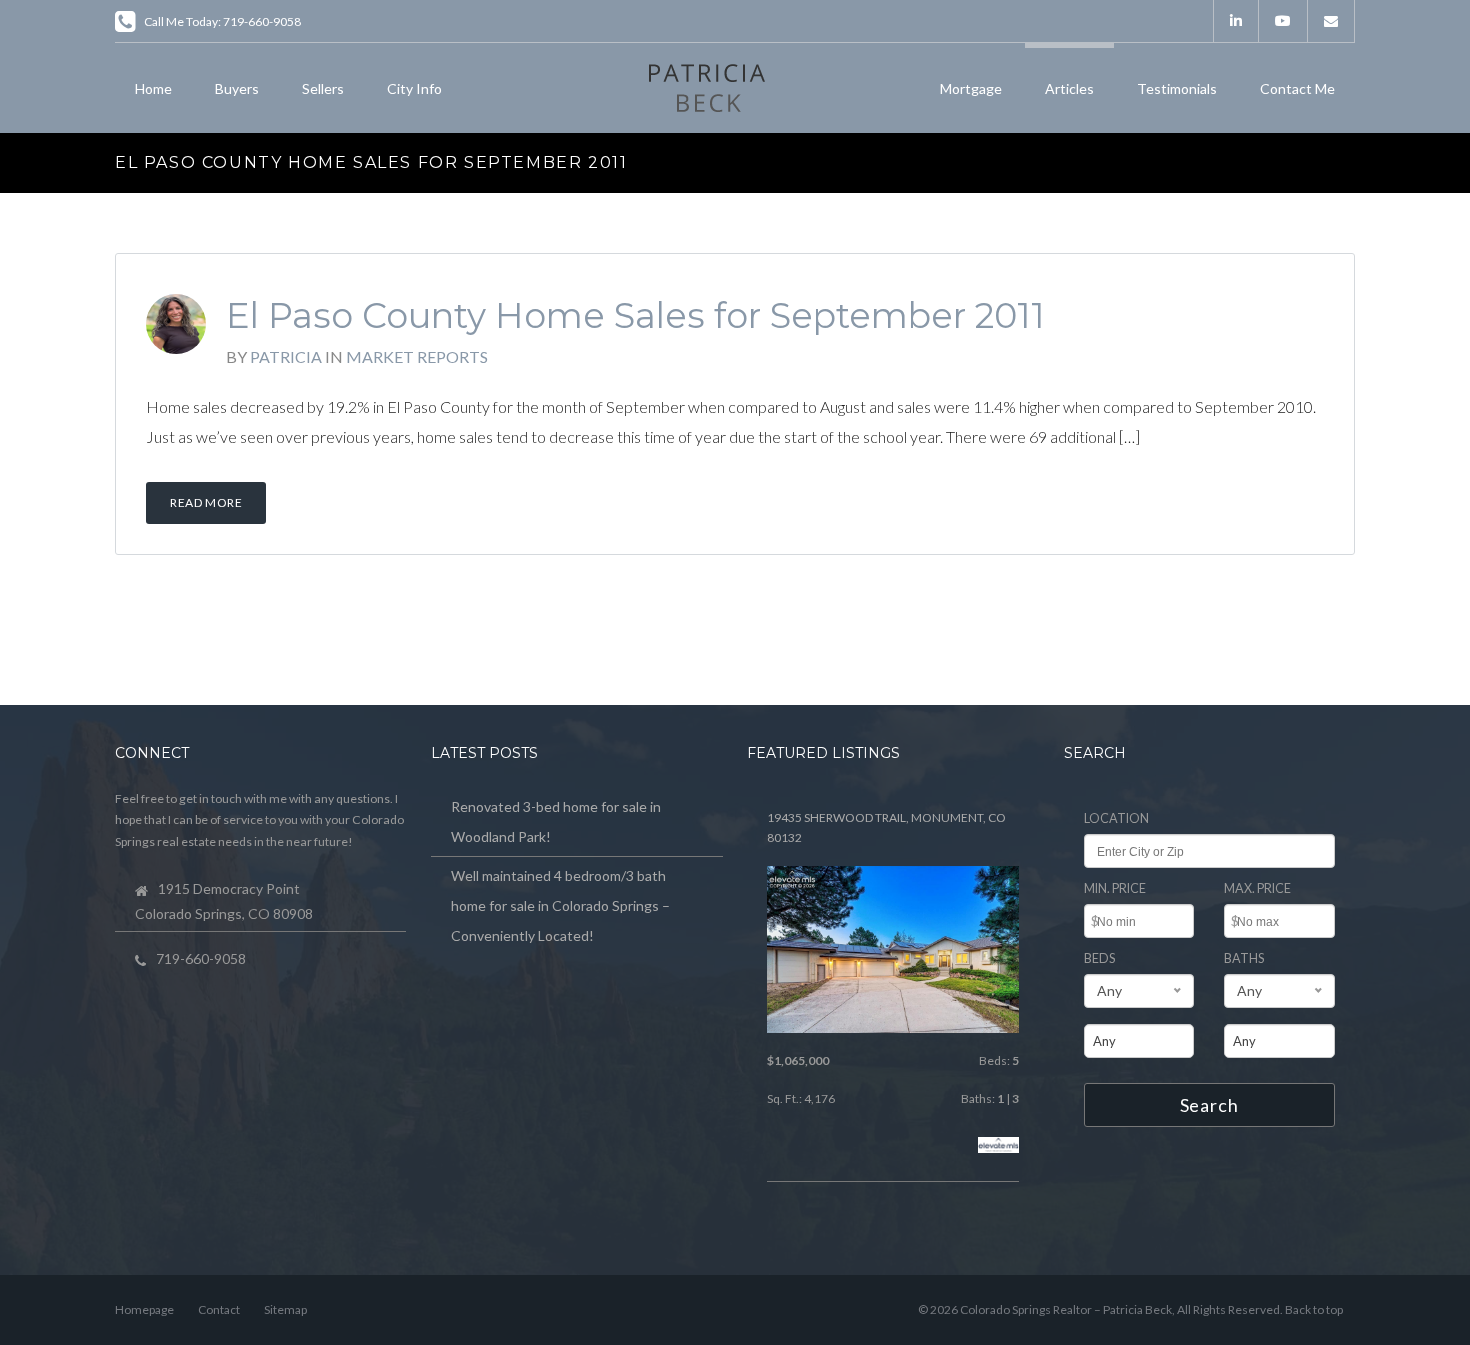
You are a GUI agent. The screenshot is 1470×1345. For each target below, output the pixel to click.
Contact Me (1297, 88)
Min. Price (1115, 888)
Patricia (286, 356)
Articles (1069, 88)
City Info (414, 88)
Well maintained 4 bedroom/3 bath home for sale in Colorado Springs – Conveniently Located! (560, 905)
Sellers (323, 88)
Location (1116, 818)
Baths (1244, 958)
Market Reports (417, 356)
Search (1209, 1105)
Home (153, 88)
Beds (1099, 958)
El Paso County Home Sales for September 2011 (635, 315)
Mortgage (971, 88)
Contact (219, 1309)
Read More (206, 502)
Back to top (1314, 1309)
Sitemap (285, 1309)
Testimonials (1177, 88)
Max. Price (1257, 888)
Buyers (237, 88)
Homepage (144, 1309)
